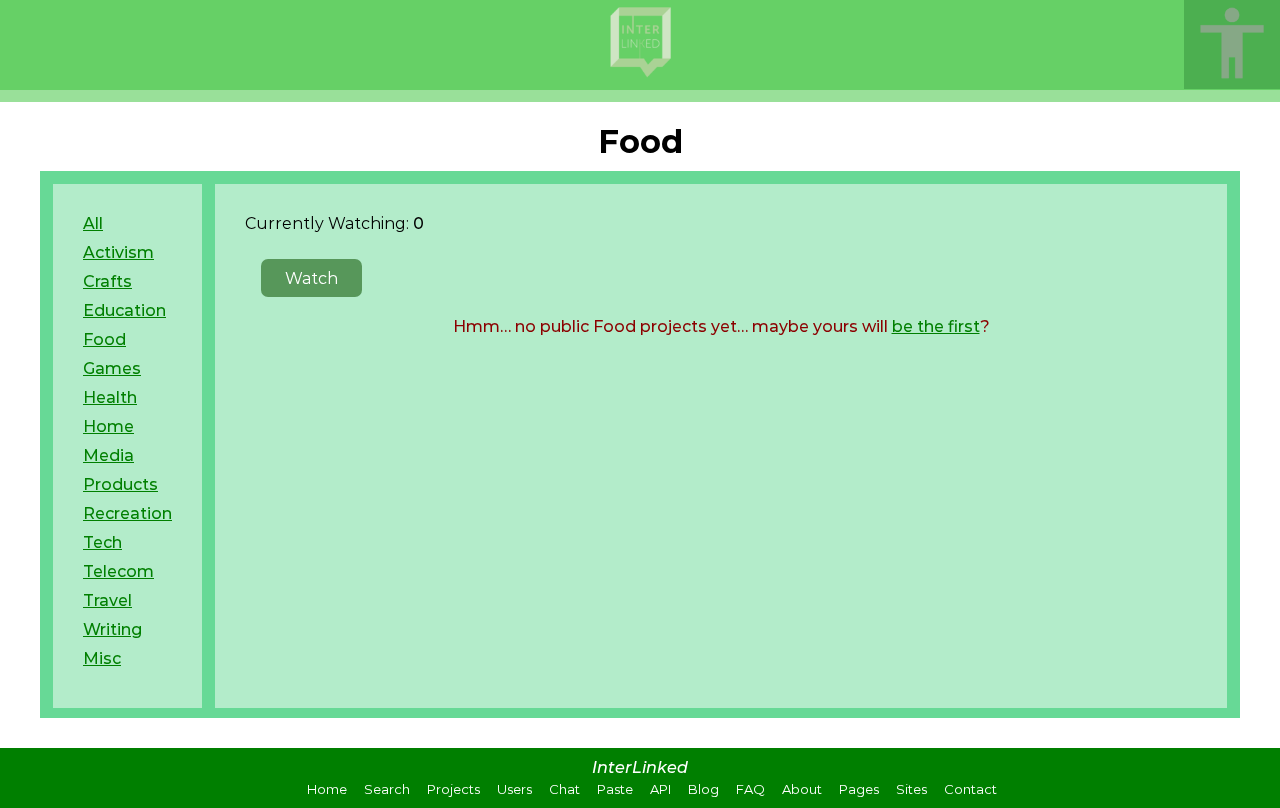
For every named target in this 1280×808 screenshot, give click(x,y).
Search (387, 789)
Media (108, 455)
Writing (112, 629)
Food (104, 339)
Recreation (127, 513)
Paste (615, 789)
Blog (703, 789)
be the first (936, 326)
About (802, 789)
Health (110, 397)
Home (108, 426)
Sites (911, 789)
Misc (102, 658)
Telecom (118, 571)
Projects (453, 789)
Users (514, 789)
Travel (107, 600)
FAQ (750, 789)
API (660, 789)
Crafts (107, 281)
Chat (564, 789)
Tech (102, 542)
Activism (118, 252)
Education (124, 310)
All (93, 223)
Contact (970, 789)
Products (120, 484)
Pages (859, 789)
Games (112, 368)
